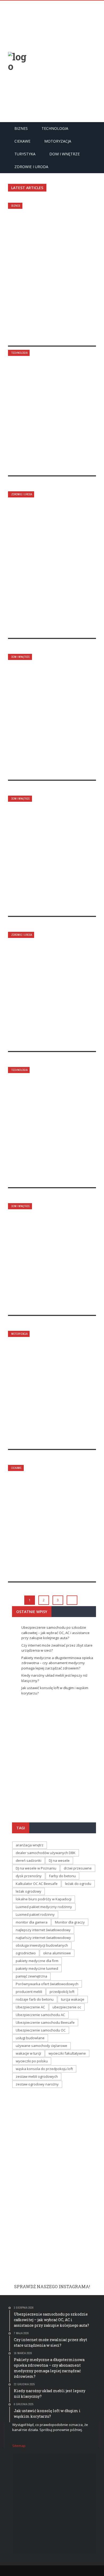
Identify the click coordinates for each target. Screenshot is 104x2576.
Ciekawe (22, 141)
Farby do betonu (62, 1876)
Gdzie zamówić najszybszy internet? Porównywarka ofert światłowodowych (52, 1124)
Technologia (55, 128)
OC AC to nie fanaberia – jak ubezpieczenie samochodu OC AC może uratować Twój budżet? (48, 1382)
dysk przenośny (29, 1876)
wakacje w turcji (28, 2053)
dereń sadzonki (29, 1860)
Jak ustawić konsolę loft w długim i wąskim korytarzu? (49, 852)
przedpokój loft (62, 1992)
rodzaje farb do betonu (35, 1999)
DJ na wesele (59, 1860)
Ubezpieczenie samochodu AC (40, 2015)
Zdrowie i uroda (31, 167)
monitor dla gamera (32, 1922)
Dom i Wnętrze (65, 154)
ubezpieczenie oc (67, 2007)
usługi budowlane (30, 2038)
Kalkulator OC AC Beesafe (37, 1884)
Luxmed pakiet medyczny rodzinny (44, 1907)
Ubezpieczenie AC (30, 2007)
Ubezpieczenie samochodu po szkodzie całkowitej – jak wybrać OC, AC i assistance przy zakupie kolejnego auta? (51, 266)
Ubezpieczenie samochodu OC (41, 2030)
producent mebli (29, 1992)
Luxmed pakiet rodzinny (35, 1914)
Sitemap (19, 2446)
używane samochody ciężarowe (41, 2046)
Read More (30, 336)
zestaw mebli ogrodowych (37, 2076)
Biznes (21, 128)
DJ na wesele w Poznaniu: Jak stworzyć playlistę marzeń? (51, 1518)
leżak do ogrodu (78, 1884)
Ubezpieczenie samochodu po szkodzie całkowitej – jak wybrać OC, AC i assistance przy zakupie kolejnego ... (54, 1754)
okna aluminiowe (57, 1953)
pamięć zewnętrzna (31, 1976)
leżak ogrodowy (29, 1891)
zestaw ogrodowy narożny (37, 2084)
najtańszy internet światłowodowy (43, 1938)
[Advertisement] (52, 61)
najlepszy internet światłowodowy (43, 1930)
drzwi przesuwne (78, 1868)
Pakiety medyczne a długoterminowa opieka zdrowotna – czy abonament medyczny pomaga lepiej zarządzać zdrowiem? (49, 555)
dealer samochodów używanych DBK (46, 1853)
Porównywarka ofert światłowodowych (47, 1984)
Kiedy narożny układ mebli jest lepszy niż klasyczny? (45, 711)
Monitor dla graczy (70, 1922)
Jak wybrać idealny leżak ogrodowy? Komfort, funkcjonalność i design (51, 1252)
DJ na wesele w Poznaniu (36, 1868)
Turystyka (25, 154)
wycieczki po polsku (32, 2061)
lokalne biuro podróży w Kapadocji (44, 1899)
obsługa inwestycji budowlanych (42, 1945)
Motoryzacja (58, 141)
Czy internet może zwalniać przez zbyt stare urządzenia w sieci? (50, 407)
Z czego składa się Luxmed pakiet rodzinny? (51, 985)
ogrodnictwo (26, 1953)
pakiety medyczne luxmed (37, 1968)
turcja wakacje (73, 1999)
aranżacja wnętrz (30, 1845)
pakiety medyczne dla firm (37, 1961)
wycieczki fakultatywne (67, 2053)
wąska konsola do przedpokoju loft (44, 2069)
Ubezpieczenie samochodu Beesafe (45, 2022)
